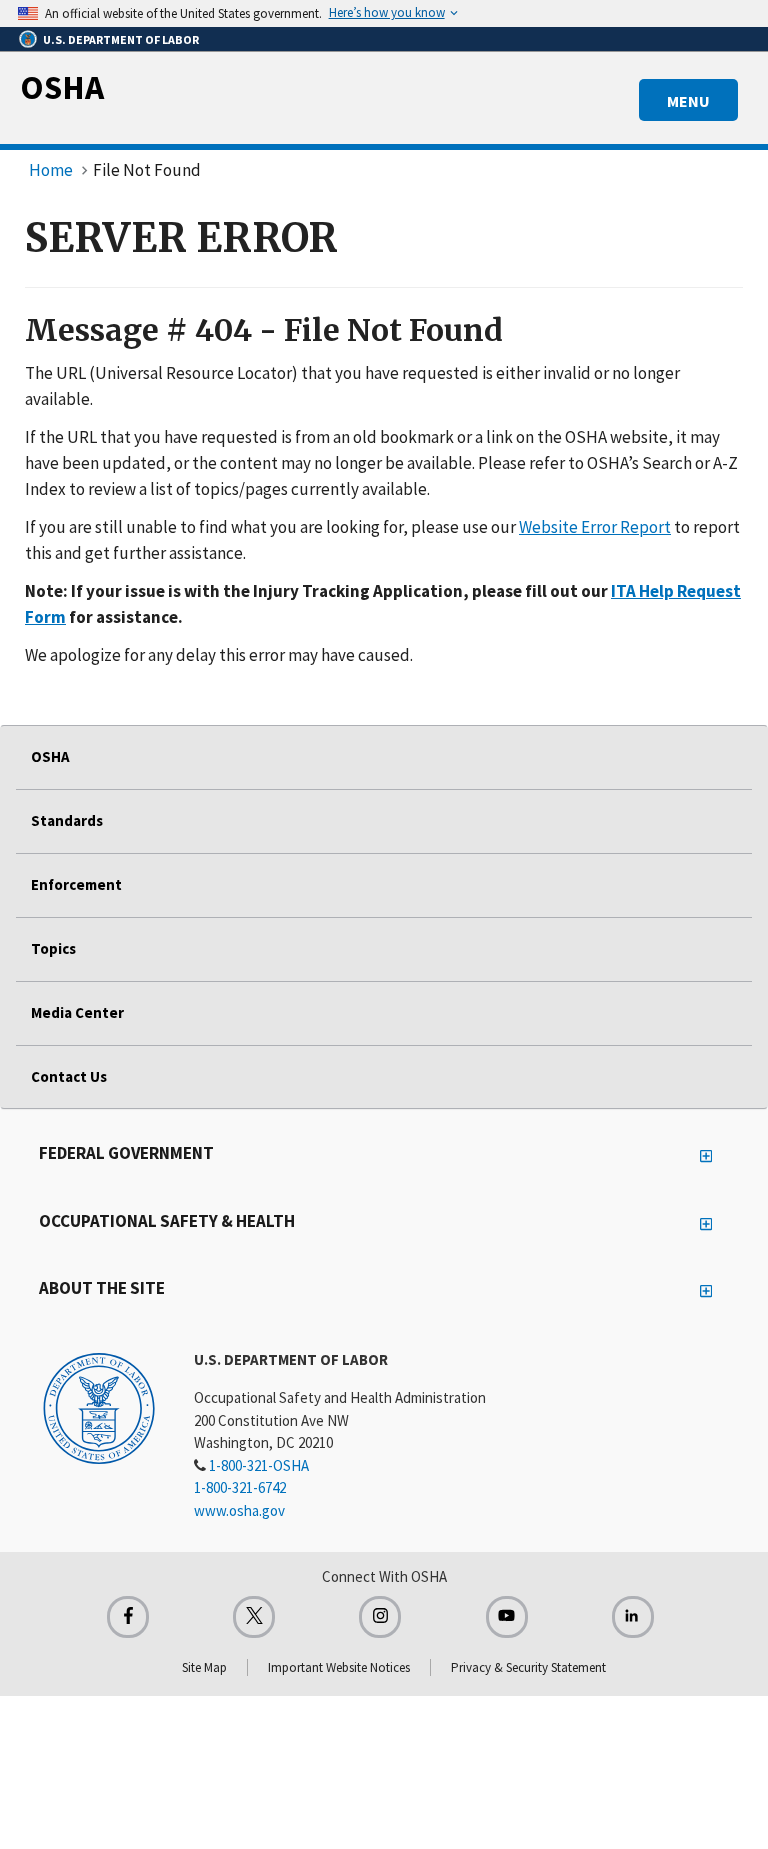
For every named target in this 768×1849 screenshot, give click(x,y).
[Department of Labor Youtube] (507, 1617)
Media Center (77, 1012)
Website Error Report (595, 527)
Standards (67, 820)
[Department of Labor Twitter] (254, 1617)
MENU (688, 101)
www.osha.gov (239, 1510)
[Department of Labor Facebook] (128, 1617)
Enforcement (76, 884)
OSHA (62, 87)
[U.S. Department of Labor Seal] (99, 1407)
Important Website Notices (339, 1667)
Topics (53, 948)
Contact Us (69, 1076)
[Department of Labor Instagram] (380, 1617)
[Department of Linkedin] (633, 1617)
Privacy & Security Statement (528, 1667)
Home (51, 170)
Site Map (204, 1667)
